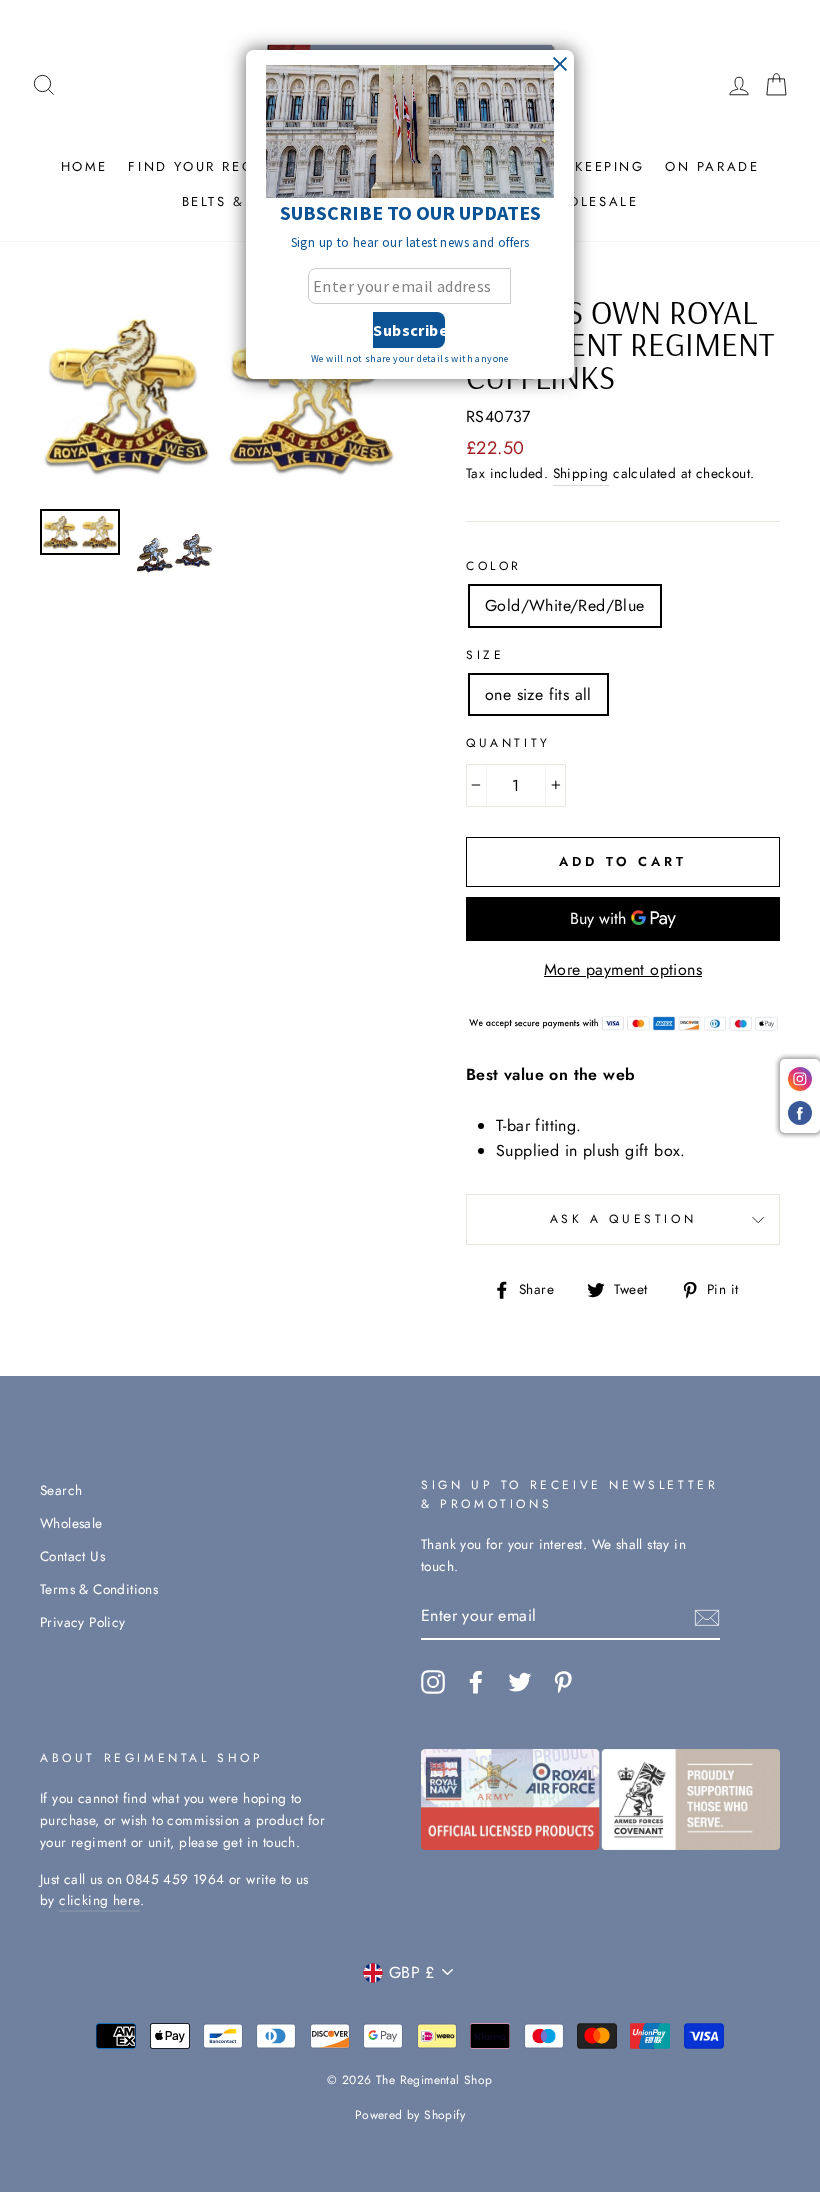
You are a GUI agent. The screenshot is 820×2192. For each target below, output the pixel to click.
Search (61, 1490)
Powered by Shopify (410, 2115)
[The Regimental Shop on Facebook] (476, 1682)
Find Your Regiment (216, 166)
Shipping (581, 473)
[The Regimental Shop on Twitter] (520, 1682)
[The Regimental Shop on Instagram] (433, 1682)
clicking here (99, 1900)
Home (84, 166)
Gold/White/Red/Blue (565, 605)
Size (485, 655)
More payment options (623, 969)
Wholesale (589, 201)
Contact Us (72, 1556)
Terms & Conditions (99, 1589)
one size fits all (538, 694)
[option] (219, 395)
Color (494, 566)
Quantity (508, 743)
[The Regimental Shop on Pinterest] (563, 1682)
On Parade (712, 166)
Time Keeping (587, 166)
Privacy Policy (83, 1622)
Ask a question (623, 1219)
